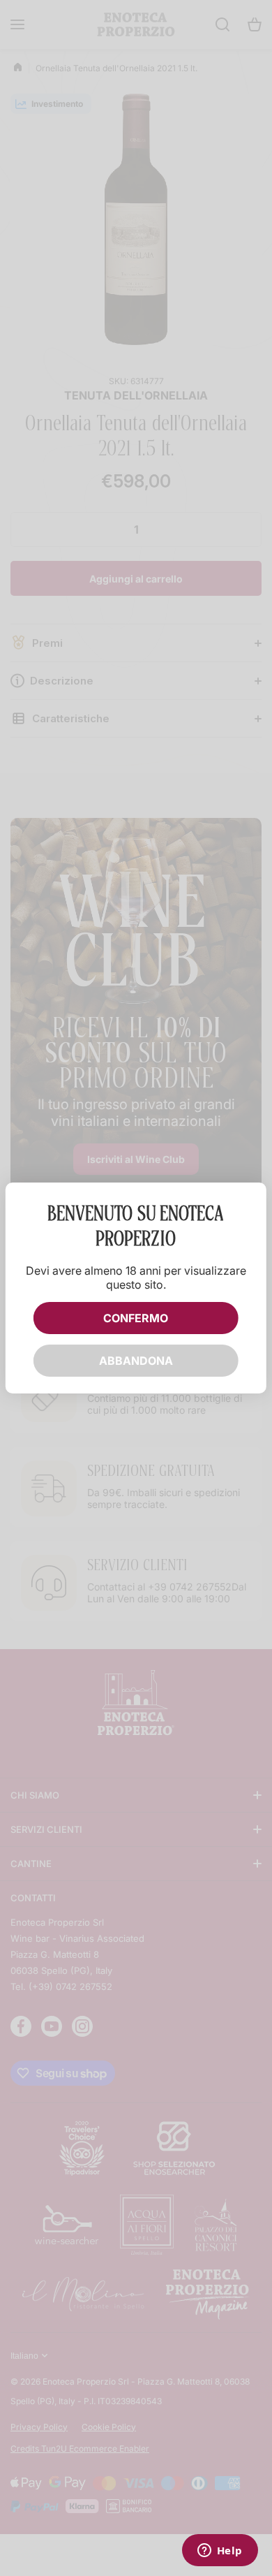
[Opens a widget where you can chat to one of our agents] (220, 2552)
